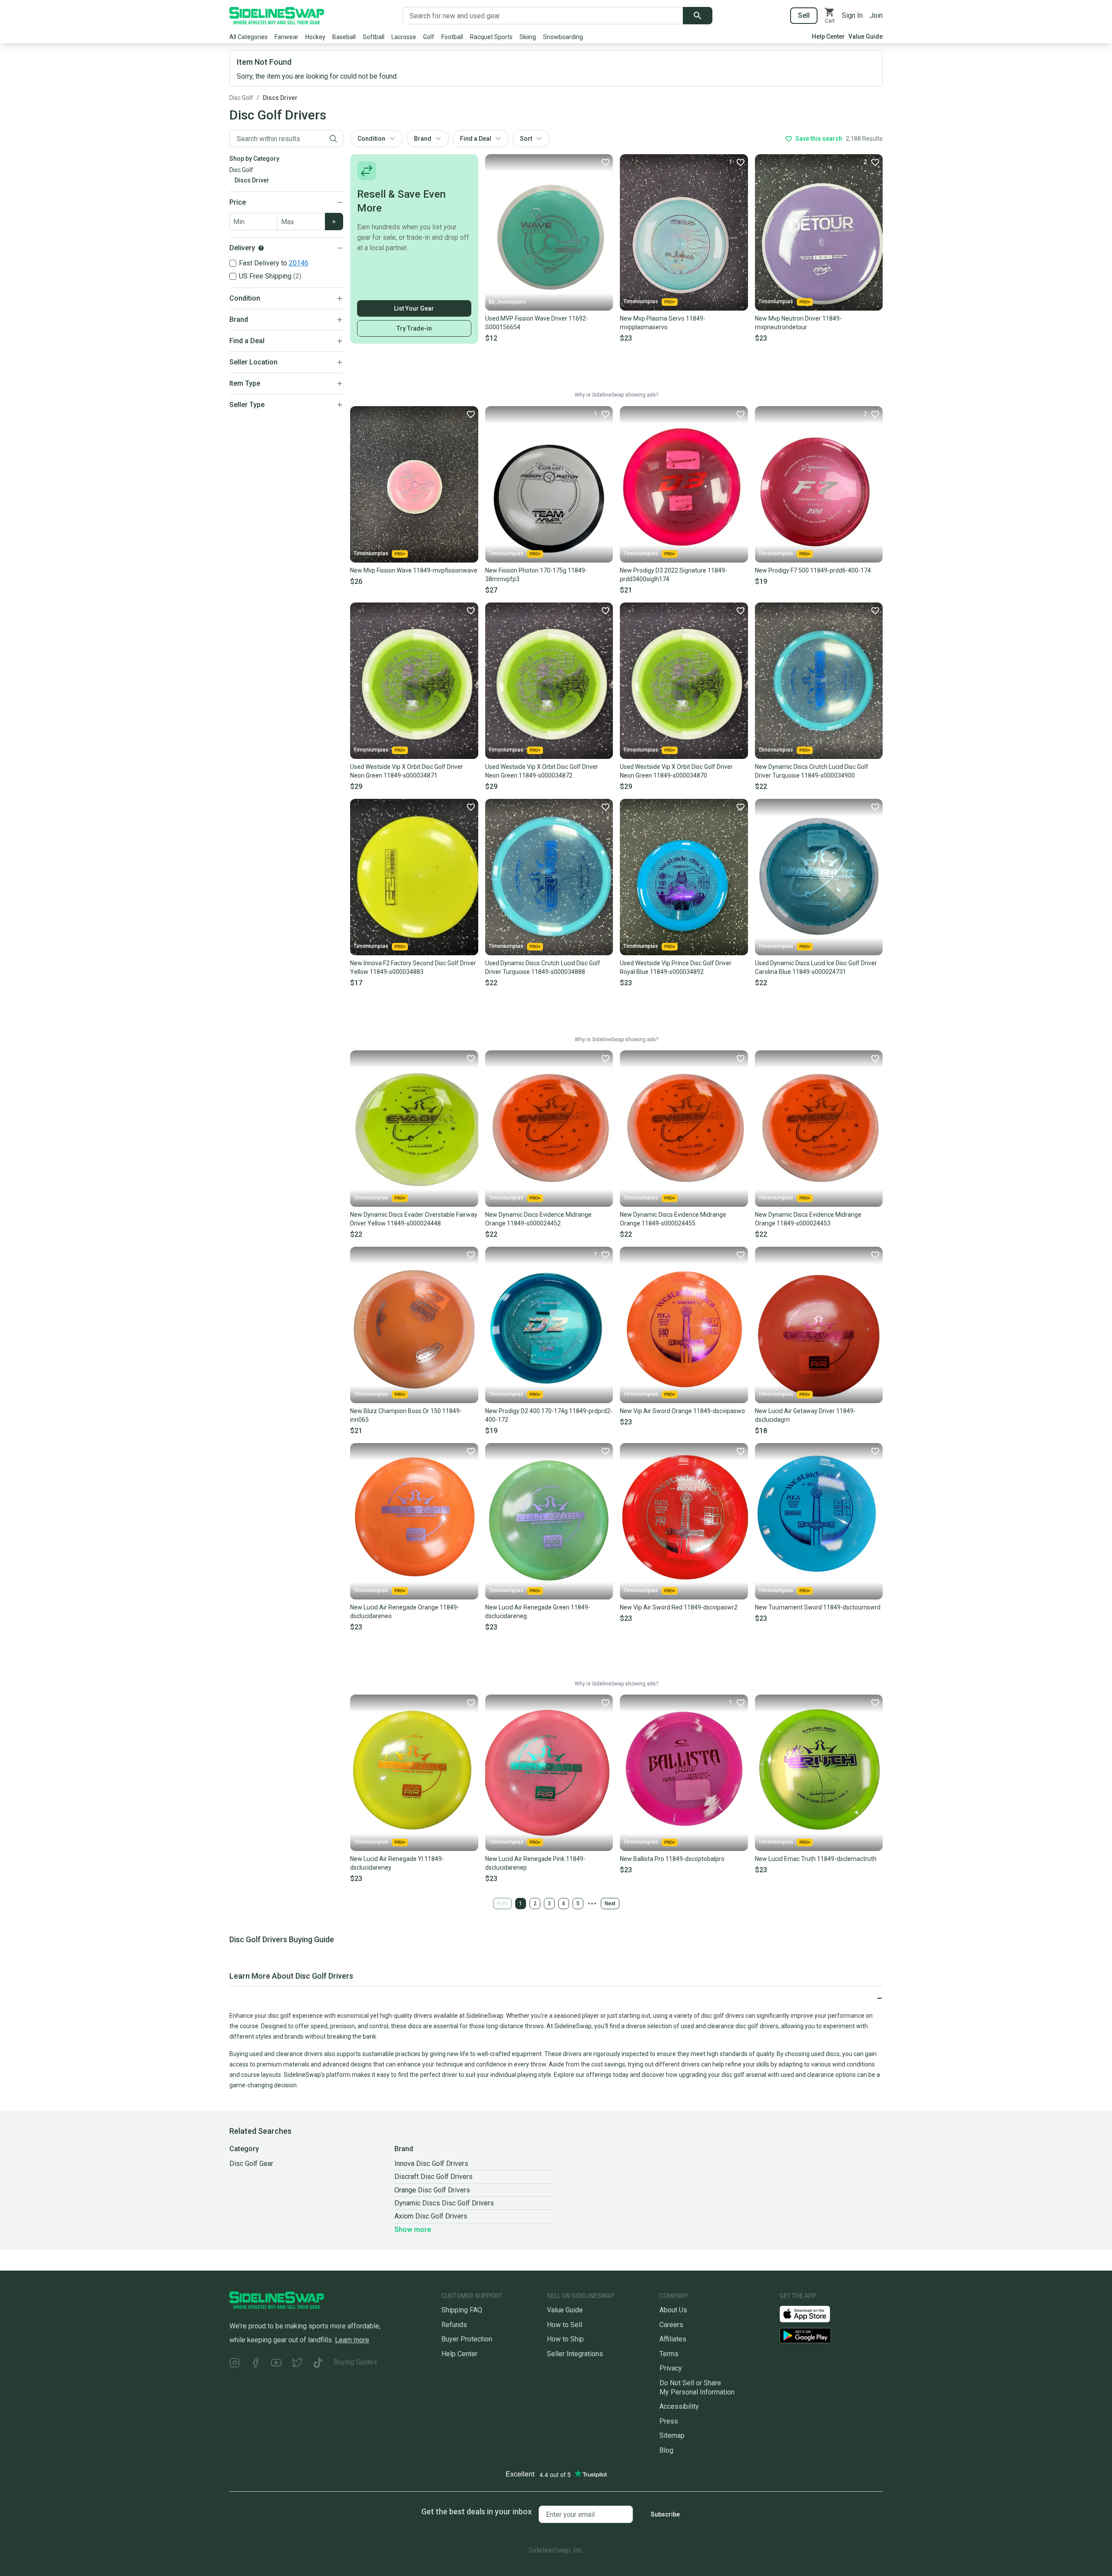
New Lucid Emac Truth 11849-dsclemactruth (816, 1859)
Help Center (828, 36)
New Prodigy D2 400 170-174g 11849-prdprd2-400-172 (549, 1415)
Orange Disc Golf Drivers (432, 2190)
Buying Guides (355, 2362)
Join (876, 15)
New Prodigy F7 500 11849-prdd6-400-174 (813, 570)
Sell (804, 15)
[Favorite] (605, 162)
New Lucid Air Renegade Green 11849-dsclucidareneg (538, 1612)
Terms (669, 2354)
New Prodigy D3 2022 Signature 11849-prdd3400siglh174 (673, 575)
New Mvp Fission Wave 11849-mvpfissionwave (414, 570)
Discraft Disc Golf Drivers (434, 2177)
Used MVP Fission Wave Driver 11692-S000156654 (537, 323)
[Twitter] (297, 2364)
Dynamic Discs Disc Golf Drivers (444, 2203)
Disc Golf (241, 98)
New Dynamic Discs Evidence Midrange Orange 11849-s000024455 (673, 1219)
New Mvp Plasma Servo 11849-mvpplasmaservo (663, 323)
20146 (299, 263)
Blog (666, 2450)
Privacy (671, 2368)
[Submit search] (698, 16)
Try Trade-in (414, 328)
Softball (374, 37)
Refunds (454, 2325)
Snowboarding (563, 37)
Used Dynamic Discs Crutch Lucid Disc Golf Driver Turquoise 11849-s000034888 (543, 967)
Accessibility (679, 2406)
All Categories (248, 37)
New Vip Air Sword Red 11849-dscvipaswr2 (679, 1607)
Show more (413, 2230)
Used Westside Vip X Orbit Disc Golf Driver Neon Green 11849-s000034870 (676, 771)
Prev (502, 1904)
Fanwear (286, 37)
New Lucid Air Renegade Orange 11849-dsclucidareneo (405, 1612)
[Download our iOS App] (812, 2313)
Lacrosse (404, 37)
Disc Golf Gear (251, 2164)
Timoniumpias (641, 301)
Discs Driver (280, 98)
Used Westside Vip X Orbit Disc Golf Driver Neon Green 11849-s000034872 (542, 771)
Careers (671, 2325)
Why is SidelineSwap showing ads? (616, 395)
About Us (673, 2310)
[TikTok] (318, 2364)
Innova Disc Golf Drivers (431, 2164)
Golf (429, 37)
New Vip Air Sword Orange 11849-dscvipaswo (682, 1411)
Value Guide (865, 36)
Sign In (852, 15)
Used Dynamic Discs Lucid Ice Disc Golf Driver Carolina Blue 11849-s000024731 (816, 967)
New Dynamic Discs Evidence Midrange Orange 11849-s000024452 (538, 1219)
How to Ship (565, 2339)
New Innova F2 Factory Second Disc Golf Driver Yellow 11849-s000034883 (413, 967)
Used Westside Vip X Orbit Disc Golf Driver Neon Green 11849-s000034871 (407, 771)
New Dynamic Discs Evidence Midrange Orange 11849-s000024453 (808, 1219)
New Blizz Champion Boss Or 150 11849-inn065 (406, 1415)
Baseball (344, 37)
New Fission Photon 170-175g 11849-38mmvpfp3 (536, 575)
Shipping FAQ (462, 2310)
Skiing (528, 37)
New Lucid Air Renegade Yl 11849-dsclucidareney (397, 1863)
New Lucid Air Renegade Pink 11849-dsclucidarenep (535, 1863)
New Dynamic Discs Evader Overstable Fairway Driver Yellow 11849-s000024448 (414, 1219)
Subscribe (665, 2514)
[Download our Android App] (831, 2336)
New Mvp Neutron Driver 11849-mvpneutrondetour (798, 323)
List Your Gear (414, 308)
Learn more (352, 2340)
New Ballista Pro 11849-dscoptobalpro (672, 1859)
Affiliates (673, 2339)
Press (669, 2421)
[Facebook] (255, 2364)
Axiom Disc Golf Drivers (431, 2216)
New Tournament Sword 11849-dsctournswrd (818, 1607)
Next (610, 1904)
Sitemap (672, 2435)
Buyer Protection (467, 2339)
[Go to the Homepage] (277, 16)
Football (452, 37)
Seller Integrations (575, 2354)
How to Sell (564, 2325)
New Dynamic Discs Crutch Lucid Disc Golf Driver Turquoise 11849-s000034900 (812, 771)
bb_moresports (507, 302)
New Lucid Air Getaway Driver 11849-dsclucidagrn (805, 1415)
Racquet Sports (491, 37)
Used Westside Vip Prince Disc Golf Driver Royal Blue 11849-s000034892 (676, 967)
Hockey (315, 37)
